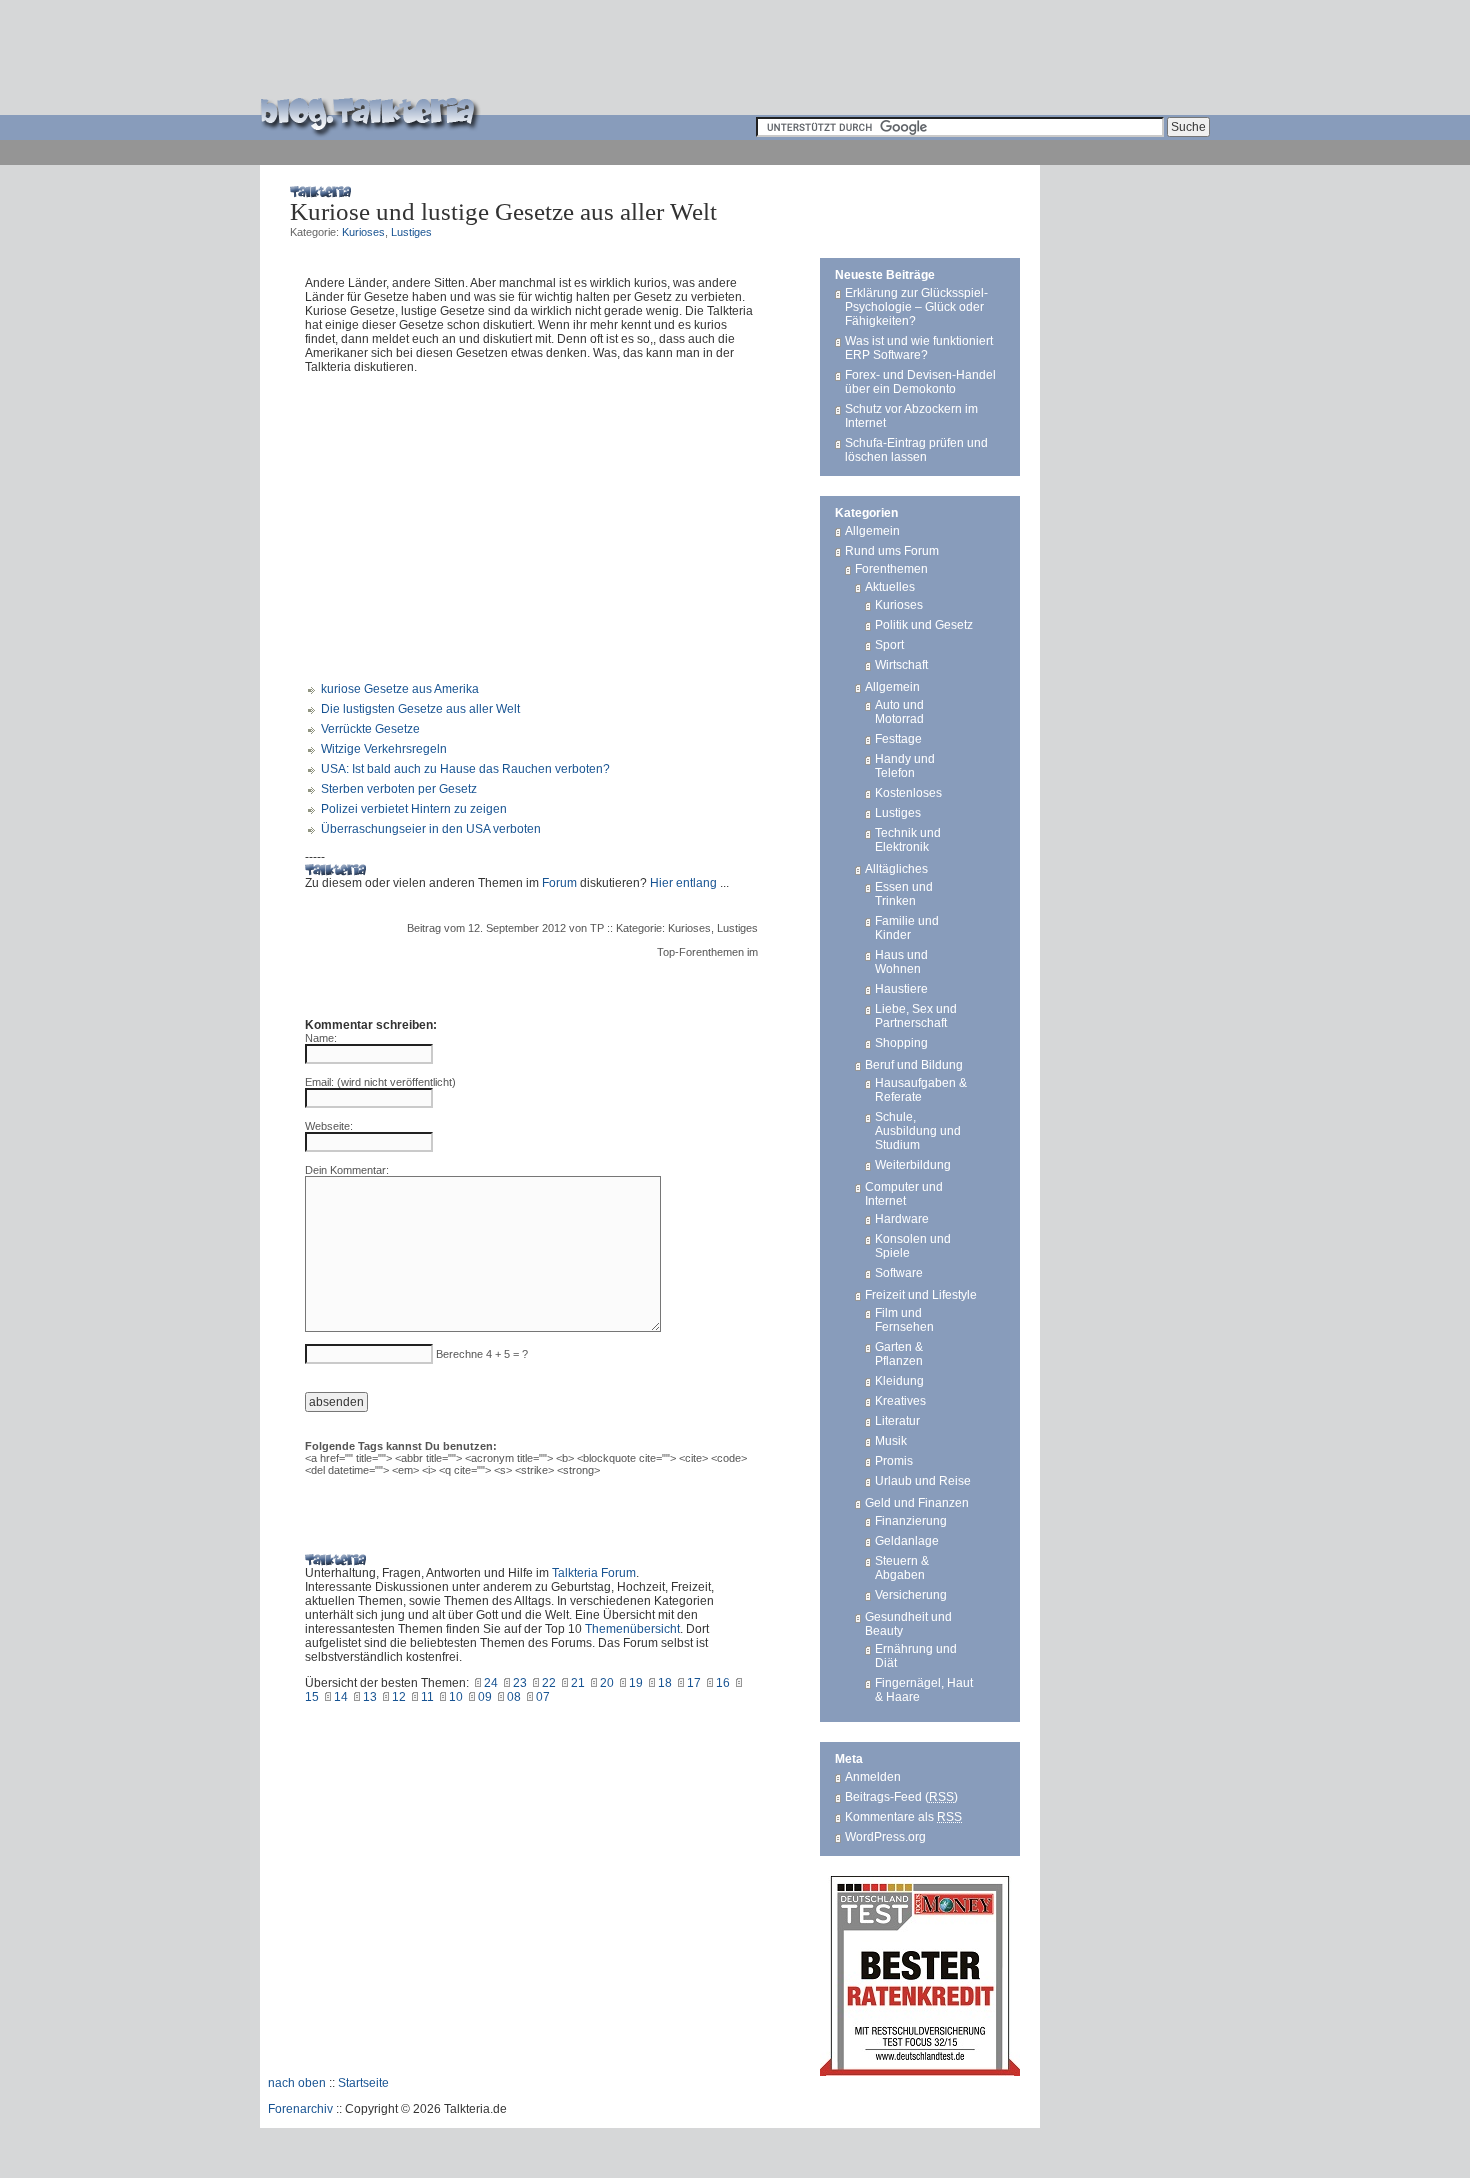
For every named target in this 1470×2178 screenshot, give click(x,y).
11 (427, 1697)
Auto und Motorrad (899, 712)
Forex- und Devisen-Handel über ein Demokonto (920, 382)
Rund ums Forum (892, 551)
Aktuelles (890, 587)
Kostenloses (908, 793)
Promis (894, 1461)
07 (543, 1697)
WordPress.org (885, 1837)
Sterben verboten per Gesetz (399, 789)
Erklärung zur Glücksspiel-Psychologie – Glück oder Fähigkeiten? (916, 307)
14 (341, 1697)
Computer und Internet (904, 1194)
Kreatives (900, 1401)
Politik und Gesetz (924, 625)
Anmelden (873, 1777)
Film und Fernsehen (904, 1320)
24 (491, 1683)
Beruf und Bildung (914, 1065)
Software (899, 1273)
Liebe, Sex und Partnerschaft (916, 1016)
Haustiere (901, 989)
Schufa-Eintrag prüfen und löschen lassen (916, 450)
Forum (559, 883)
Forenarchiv (300, 2109)
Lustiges (411, 232)
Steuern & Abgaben (902, 1568)
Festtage (898, 739)
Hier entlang (683, 883)
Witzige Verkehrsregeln (384, 749)
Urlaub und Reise (923, 1481)
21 (578, 1683)
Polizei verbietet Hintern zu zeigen (414, 809)
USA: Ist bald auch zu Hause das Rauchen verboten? (465, 769)
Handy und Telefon (905, 766)
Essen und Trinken (904, 894)
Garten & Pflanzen (899, 1354)
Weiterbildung (913, 1165)
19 (636, 1683)
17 (694, 1683)
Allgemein (872, 531)
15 (312, 1697)
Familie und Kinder (907, 928)
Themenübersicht (632, 1629)
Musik (891, 1441)
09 (485, 1697)
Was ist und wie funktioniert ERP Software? (919, 348)
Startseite (363, 2083)
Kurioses (363, 232)
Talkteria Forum (594, 1573)
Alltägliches (896, 869)
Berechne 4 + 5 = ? (482, 1354)
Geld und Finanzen (917, 1503)
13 (370, 1697)
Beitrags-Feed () (901, 1797)
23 (520, 1683)
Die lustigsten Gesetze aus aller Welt (420, 709)
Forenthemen (891, 569)
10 (456, 1697)
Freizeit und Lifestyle (921, 1295)
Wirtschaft (901, 665)
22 (549, 1683)
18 (665, 1683)
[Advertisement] (846, 57)
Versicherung (911, 1595)
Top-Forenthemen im (707, 952)
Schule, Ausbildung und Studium (918, 1131)
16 (723, 1683)
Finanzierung (911, 1521)
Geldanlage (907, 1541)
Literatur (897, 1421)
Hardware (902, 1219)
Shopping (901, 1043)
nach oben (297, 2083)
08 (514, 1697)
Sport (889, 645)
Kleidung (899, 1381)
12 (399, 1697)
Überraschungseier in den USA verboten (431, 829)
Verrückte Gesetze (370, 729)
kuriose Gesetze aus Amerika (400, 689)
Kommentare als (903, 1817)
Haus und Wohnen (901, 962)
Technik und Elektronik (908, 840)
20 (607, 1683)
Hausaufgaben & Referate (921, 1090)
